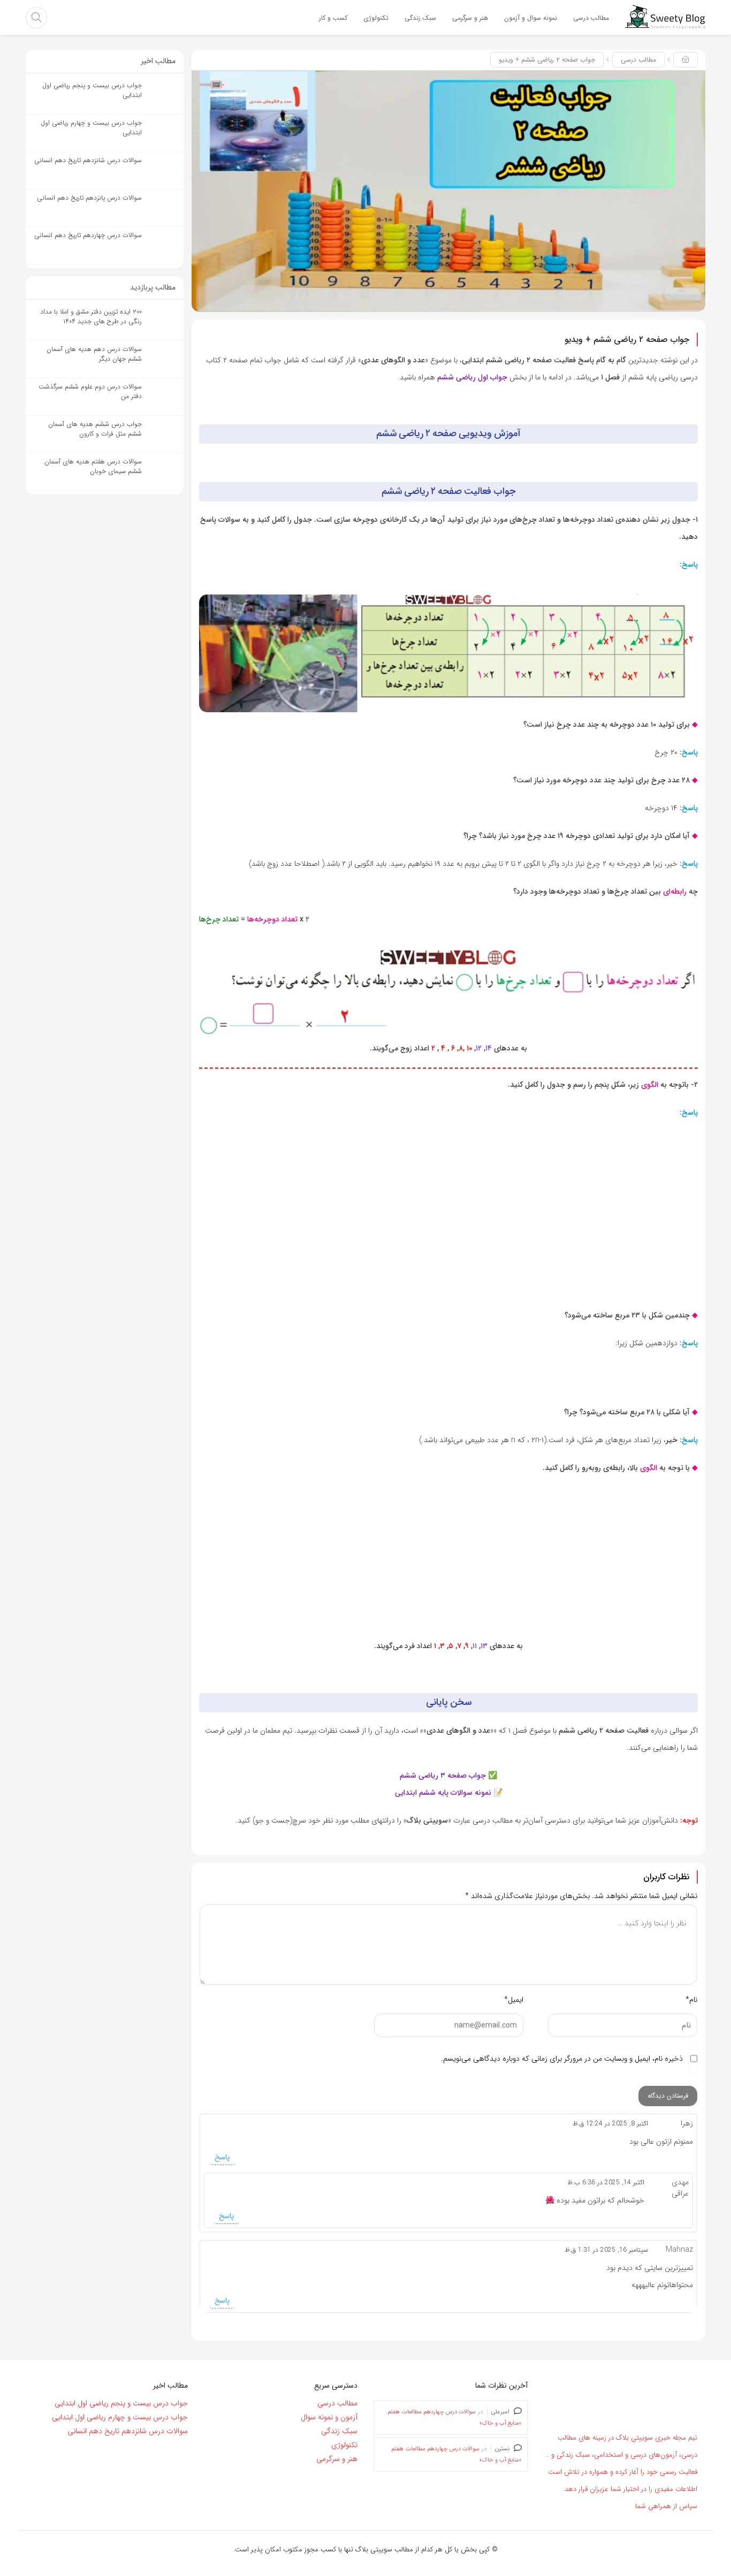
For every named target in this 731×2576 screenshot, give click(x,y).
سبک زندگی (339, 2431)
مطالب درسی (638, 60)
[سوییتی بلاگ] (665, 17)
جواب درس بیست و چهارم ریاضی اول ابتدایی (120, 2417)
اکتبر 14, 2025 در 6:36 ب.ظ (606, 2182)
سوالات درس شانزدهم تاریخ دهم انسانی (128, 2431)
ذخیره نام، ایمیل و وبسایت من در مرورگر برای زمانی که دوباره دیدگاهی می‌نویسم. (562, 2059)
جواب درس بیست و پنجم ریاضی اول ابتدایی (121, 2403)
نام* (691, 2000)
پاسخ (222, 2157)
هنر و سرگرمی (337, 2459)
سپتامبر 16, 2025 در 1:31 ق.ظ (606, 2250)
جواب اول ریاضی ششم (472, 377)
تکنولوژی (344, 2445)
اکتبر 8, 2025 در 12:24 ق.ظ (610, 2124)
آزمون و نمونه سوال (329, 2417)
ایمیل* (514, 2000)
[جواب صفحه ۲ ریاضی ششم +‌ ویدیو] (448, 190)
